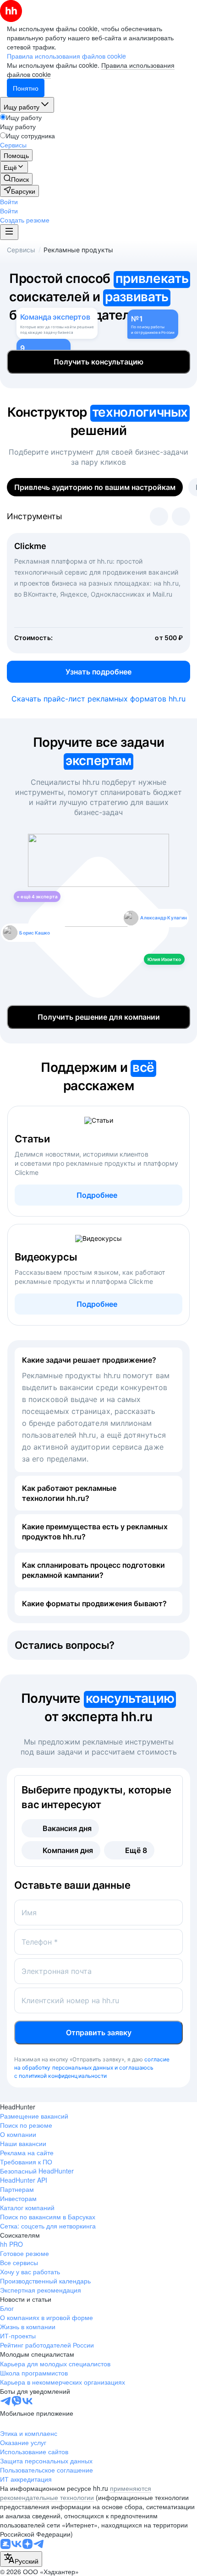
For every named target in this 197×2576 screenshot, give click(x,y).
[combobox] (21, 2559)
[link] (16, 179)
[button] (9, 201)
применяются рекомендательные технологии (76, 2493)
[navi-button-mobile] (9, 232)
